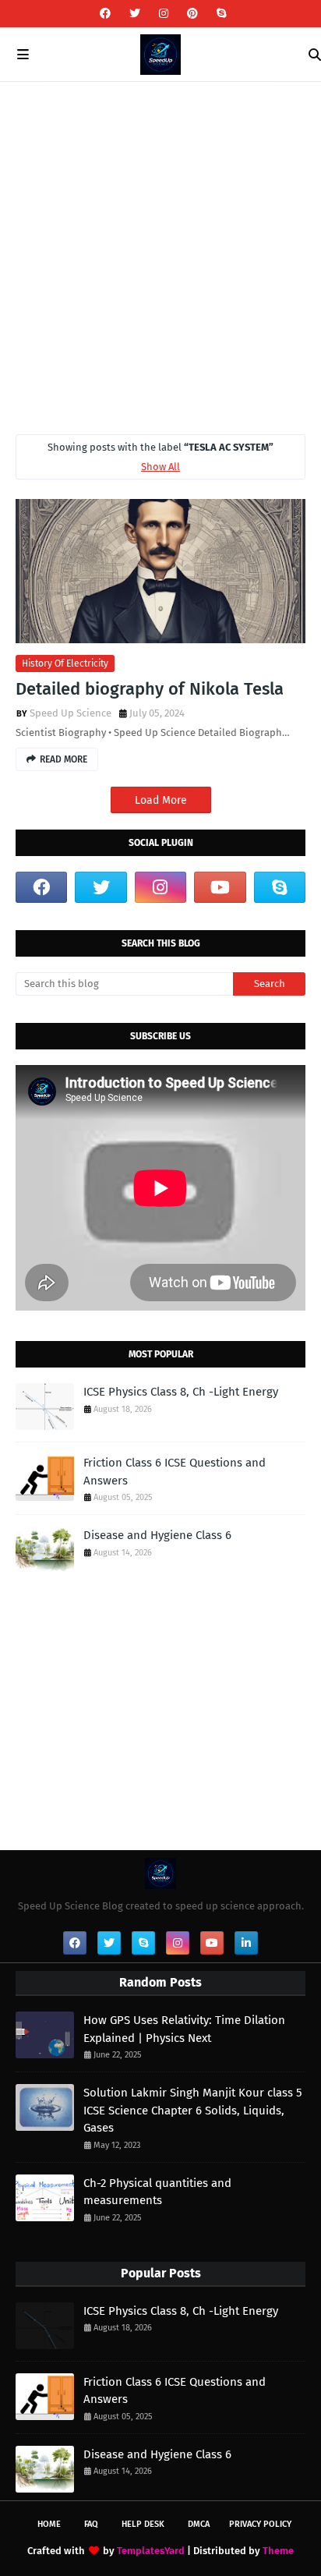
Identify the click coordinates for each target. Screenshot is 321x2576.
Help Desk (143, 2524)
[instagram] (164, 14)
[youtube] (220, 887)
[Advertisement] (160, 250)
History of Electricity (65, 663)
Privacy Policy (260, 2524)
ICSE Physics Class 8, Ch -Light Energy (181, 1392)
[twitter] (135, 14)
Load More (161, 800)
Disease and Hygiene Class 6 (157, 1535)
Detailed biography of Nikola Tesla (150, 689)
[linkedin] (246, 1943)
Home (49, 2524)
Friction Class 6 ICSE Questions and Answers (175, 1472)
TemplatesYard (151, 2551)
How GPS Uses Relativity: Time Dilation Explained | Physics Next (184, 2029)
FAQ (91, 2524)
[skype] (219, 14)
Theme (278, 2551)
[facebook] (105, 14)
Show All (160, 467)
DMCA (199, 2524)
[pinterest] (192, 14)
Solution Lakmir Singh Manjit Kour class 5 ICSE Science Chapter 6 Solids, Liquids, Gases (193, 2110)
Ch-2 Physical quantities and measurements (157, 2192)
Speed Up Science (71, 713)
